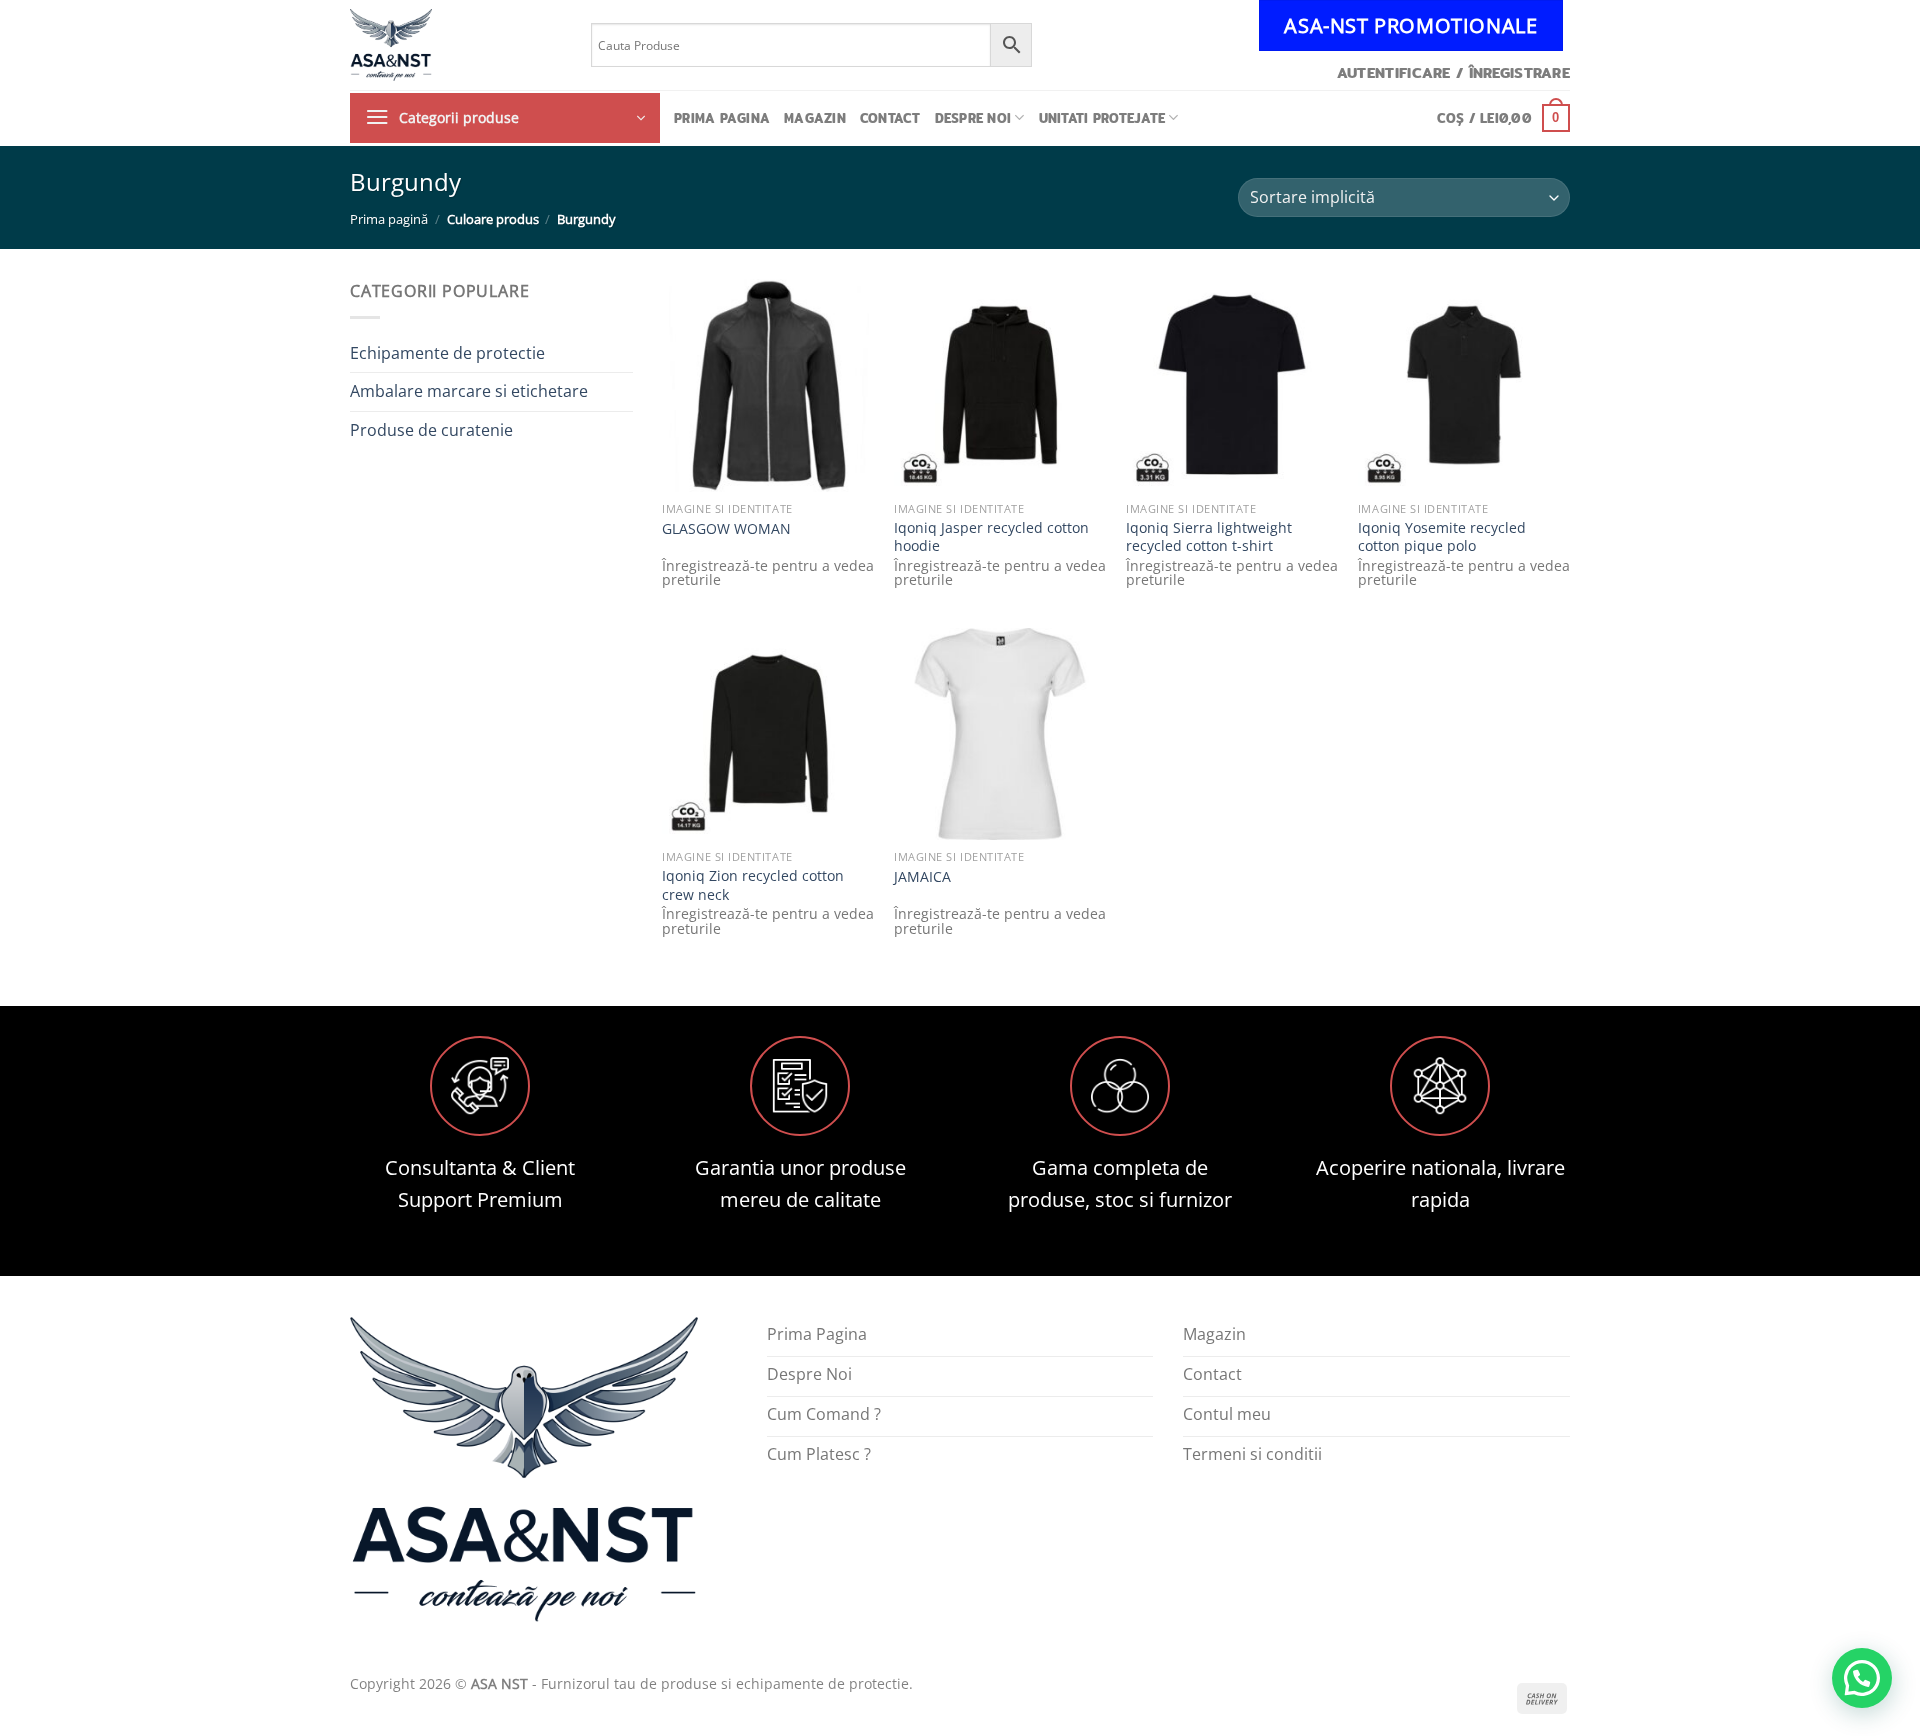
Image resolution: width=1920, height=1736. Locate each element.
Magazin (815, 118)
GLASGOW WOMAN (726, 529)
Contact (890, 118)
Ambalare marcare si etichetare (469, 391)
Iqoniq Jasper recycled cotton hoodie (991, 537)
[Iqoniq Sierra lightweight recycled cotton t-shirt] (1232, 385)
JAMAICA (922, 877)
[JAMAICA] (1000, 734)
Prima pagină (389, 219)
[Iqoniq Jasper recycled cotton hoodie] (1000, 385)
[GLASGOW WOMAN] (768, 385)
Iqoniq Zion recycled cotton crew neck (753, 885)
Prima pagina (722, 118)
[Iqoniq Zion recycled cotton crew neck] (768, 734)
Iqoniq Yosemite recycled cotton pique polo (1442, 537)
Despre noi (973, 118)
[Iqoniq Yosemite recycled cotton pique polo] (1464, 385)
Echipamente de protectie (447, 353)
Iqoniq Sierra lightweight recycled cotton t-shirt (1209, 537)
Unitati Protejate (1102, 118)
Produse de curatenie (431, 430)
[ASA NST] (455, 45)
